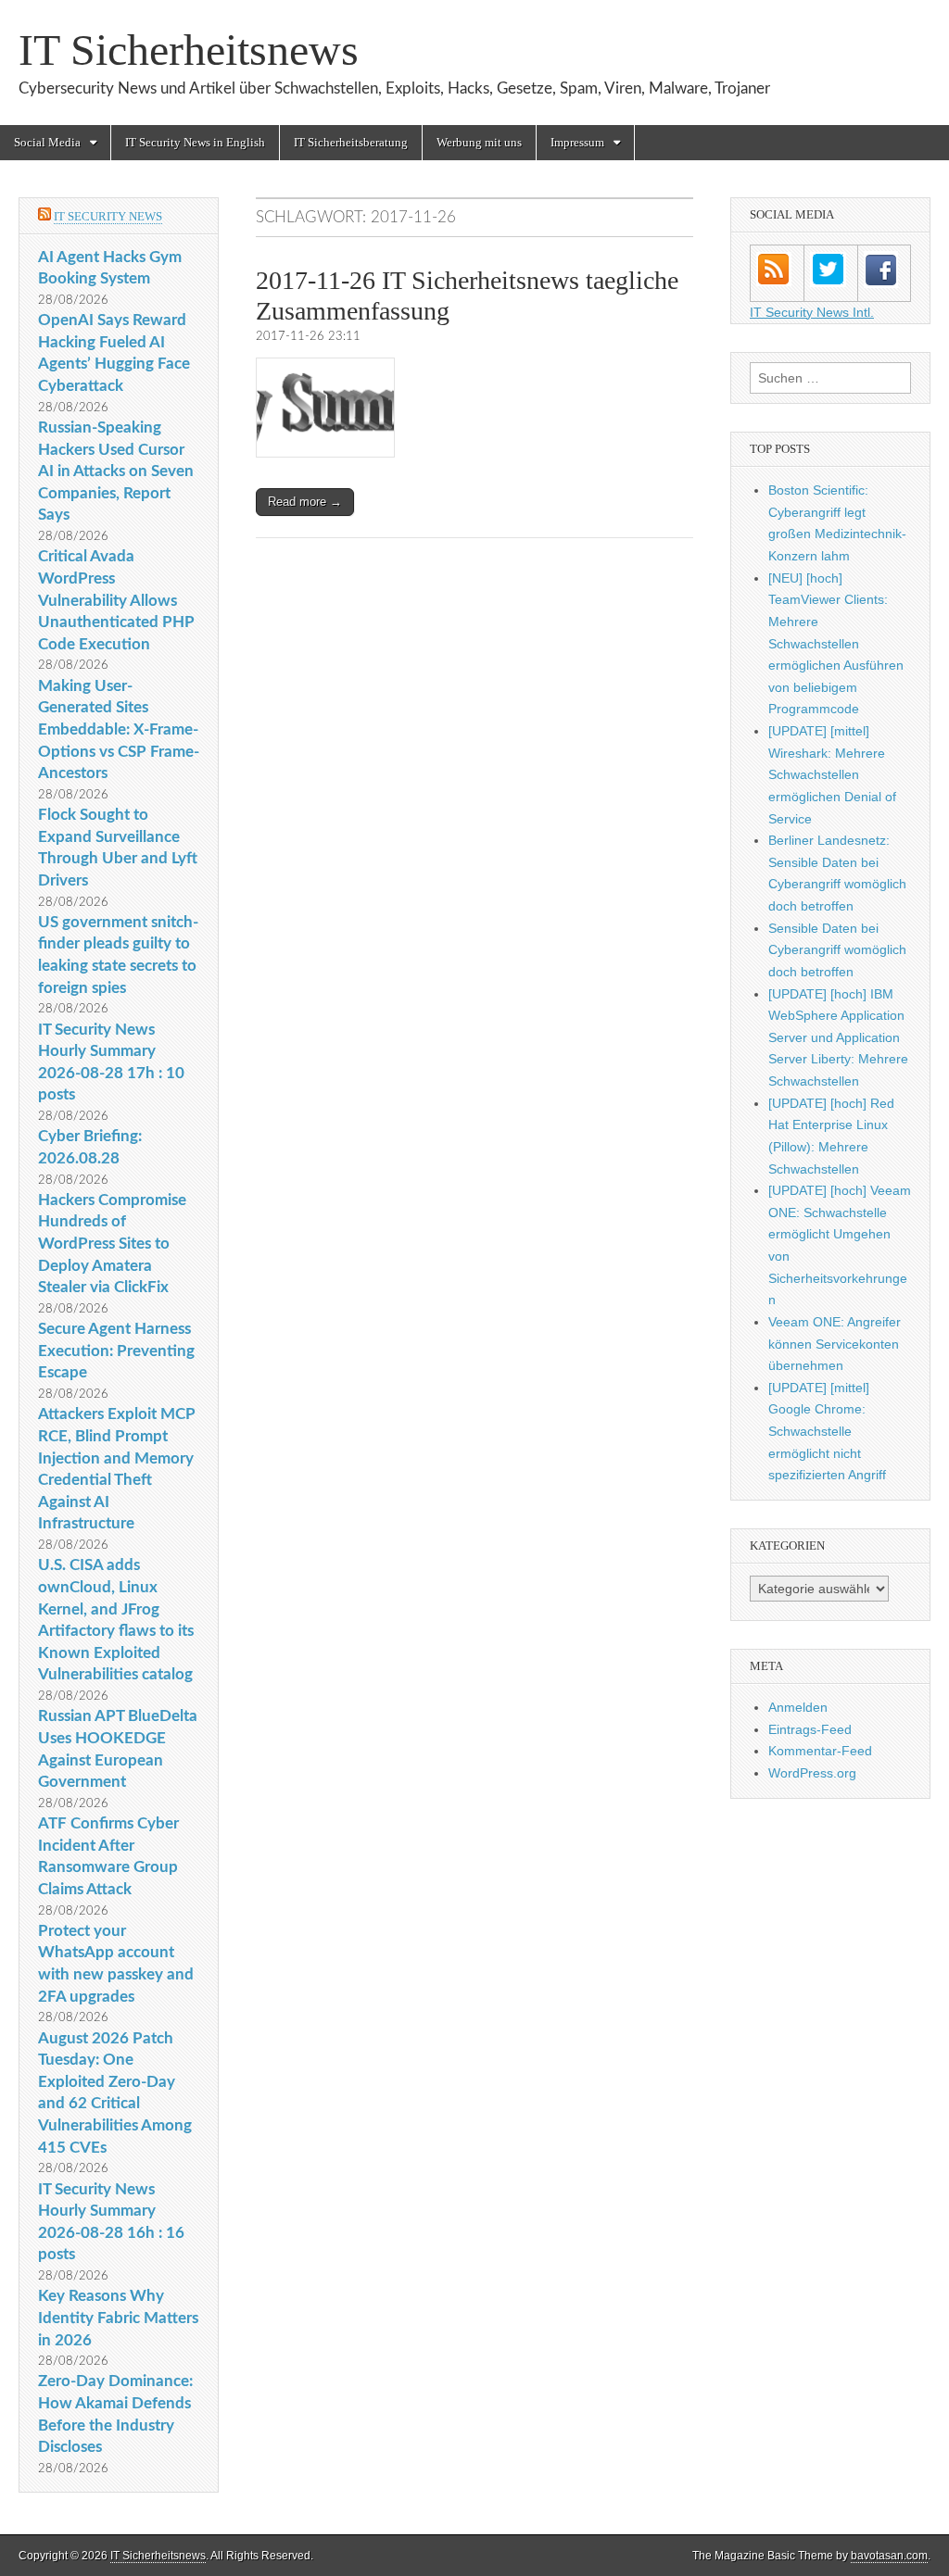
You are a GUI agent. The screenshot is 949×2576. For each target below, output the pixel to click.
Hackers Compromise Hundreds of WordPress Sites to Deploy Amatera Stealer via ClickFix (112, 1244)
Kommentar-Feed (820, 1751)
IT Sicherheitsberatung (351, 142)
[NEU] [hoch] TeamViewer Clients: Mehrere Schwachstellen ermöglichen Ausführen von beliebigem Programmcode (836, 644)
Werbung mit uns (479, 142)
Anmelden (798, 1707)
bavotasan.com (889, 2556)
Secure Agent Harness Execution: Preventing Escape (116, 1351)
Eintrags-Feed (810, 1729)
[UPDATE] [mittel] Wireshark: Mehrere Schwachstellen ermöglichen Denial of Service (832, 775)
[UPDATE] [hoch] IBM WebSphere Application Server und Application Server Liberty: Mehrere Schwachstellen (838, 1038)
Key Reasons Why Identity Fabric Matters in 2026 (118, 2318)
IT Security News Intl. (812, 312)
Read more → (305, 502)
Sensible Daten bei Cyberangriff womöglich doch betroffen (837, 950)
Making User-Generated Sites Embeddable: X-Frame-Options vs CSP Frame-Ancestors (119, 730)
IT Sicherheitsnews (189, 50)
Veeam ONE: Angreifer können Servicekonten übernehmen (835, 1344)
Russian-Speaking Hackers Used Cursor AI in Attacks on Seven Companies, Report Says (116, 471)
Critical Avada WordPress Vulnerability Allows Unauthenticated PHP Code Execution (116, 600)
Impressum (577, 142)
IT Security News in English (195, 142)
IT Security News (108, 216)
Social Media (47, 142)
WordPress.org (812, 1773)
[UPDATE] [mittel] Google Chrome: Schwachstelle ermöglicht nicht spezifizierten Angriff (827, 1432)
